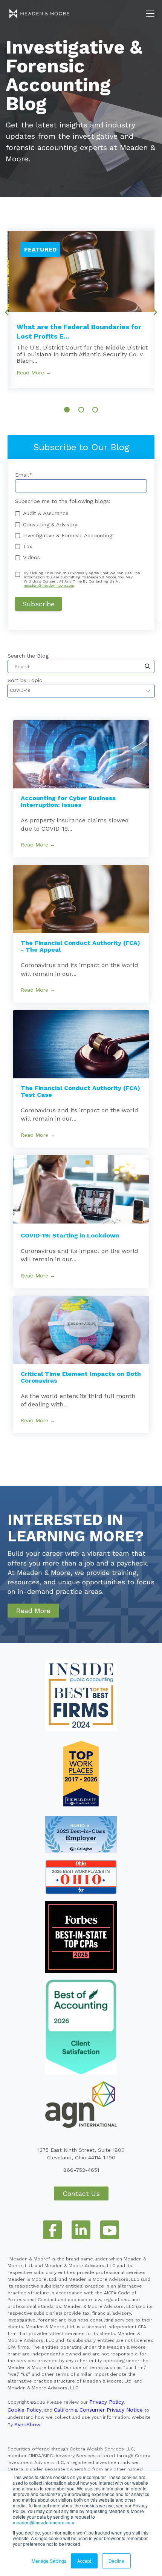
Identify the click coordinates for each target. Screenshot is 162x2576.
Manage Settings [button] (49, 2561)
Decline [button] (116, 2561)
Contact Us (81, 2193)
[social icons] (52, 2230)
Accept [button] (84, 2561)
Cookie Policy (24, 2410)
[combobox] (81, 666)
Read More (33, 1611)
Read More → (34, 373)
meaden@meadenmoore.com (44, 2522)
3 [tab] (95, 410)
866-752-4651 (81, 2170)
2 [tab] (81, 410)
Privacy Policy (107, 2402)
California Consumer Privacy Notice (98, 2410)
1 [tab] (67, 410)
